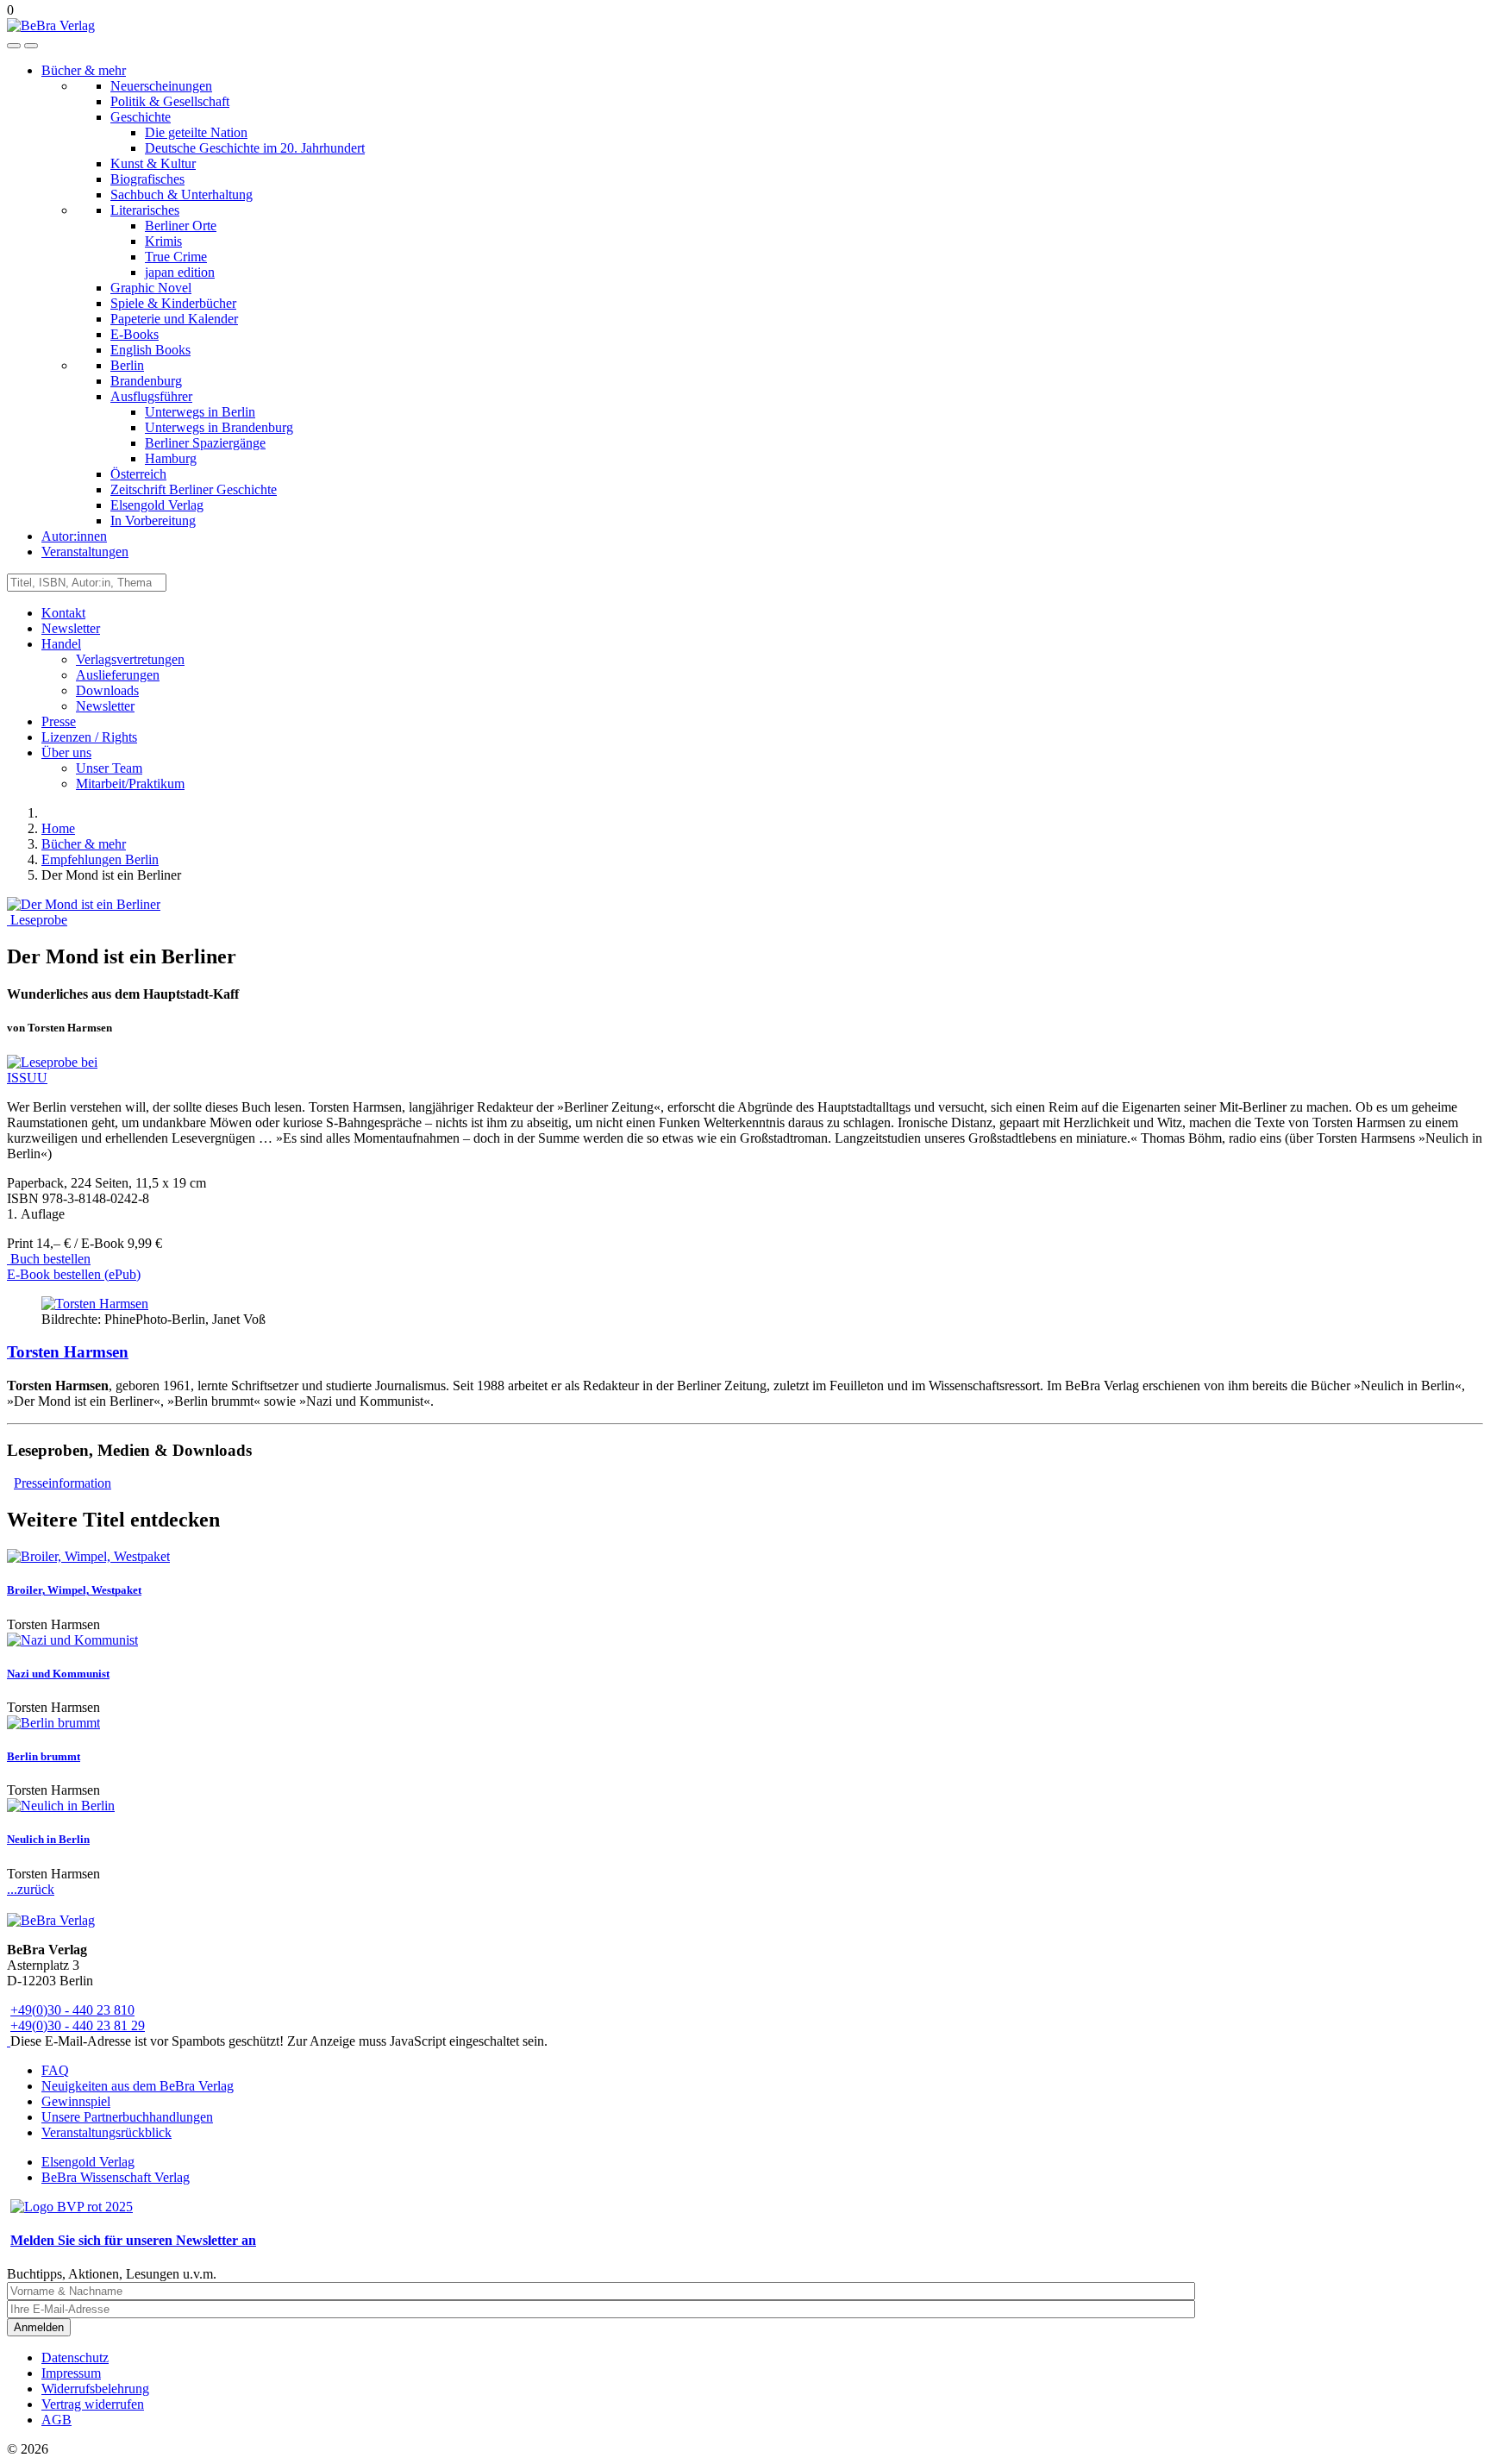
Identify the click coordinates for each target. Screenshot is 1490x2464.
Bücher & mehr (84, 70)
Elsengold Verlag (157, 505)
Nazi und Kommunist (58, 1674)
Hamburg (171, 458)
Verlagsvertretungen (130, 659)
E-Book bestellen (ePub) (74, 1274)
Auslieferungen (118, 675)
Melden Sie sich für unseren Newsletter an (133, 2240)
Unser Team (109, 768)
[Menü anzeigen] (31, 46)
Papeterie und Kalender (174, 319)
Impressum (71, 2373)
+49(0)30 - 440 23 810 (72, 2010)
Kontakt (63, 613)
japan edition (180, 272)
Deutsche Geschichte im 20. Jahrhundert (255, 148)
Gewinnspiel (76, 2101)
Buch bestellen (49, 1259)
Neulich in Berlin (48, 1839)
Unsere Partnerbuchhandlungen (127, 2117)
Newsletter (71, 628)
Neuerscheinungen (161, 86)
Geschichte (141, 117)
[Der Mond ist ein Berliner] (84, 904)
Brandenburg (146, 381)
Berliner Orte (181, 226)
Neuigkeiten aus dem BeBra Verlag (138, 2086)
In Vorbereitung (153, 520)
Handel (61, 644)
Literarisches (145, 210)
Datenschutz (75, 2357)
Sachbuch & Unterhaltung (182, 194)
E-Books (135, 334)
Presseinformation (63, 1483)
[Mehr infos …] (95, 1304)
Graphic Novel (151, 288)
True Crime (176, 257)
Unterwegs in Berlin (200, 412)
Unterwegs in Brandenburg (219, 427)
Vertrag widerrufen (93, 2404)
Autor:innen (74, 536)
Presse (59, 721)
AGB (56, 2420)
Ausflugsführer (151, 396)
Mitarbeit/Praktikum (130, 784)
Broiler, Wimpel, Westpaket (74, 1590)
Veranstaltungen (85, 552)
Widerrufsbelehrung (95, 2389)
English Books (150, 350)
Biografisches (147, 179)
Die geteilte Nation (196, 132)
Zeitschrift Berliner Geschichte (194, 489)
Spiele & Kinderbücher (173, 303)
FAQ (55, 2070)
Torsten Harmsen (68, 1352)
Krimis (163, 241)
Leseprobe (37, 920)
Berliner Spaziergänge (205, 443)
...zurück (31, 1889)
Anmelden (39, 2327)
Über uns (66, 752)
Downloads (107, 690)
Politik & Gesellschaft (170, 101)
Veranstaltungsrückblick (106, 2132)
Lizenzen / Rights (89, 737)
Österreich (138, 474)
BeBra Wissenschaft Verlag (116, 2177)
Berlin (127, 365)
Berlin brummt (44, 1756)
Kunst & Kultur (153, 163)
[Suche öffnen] (14, 46)
